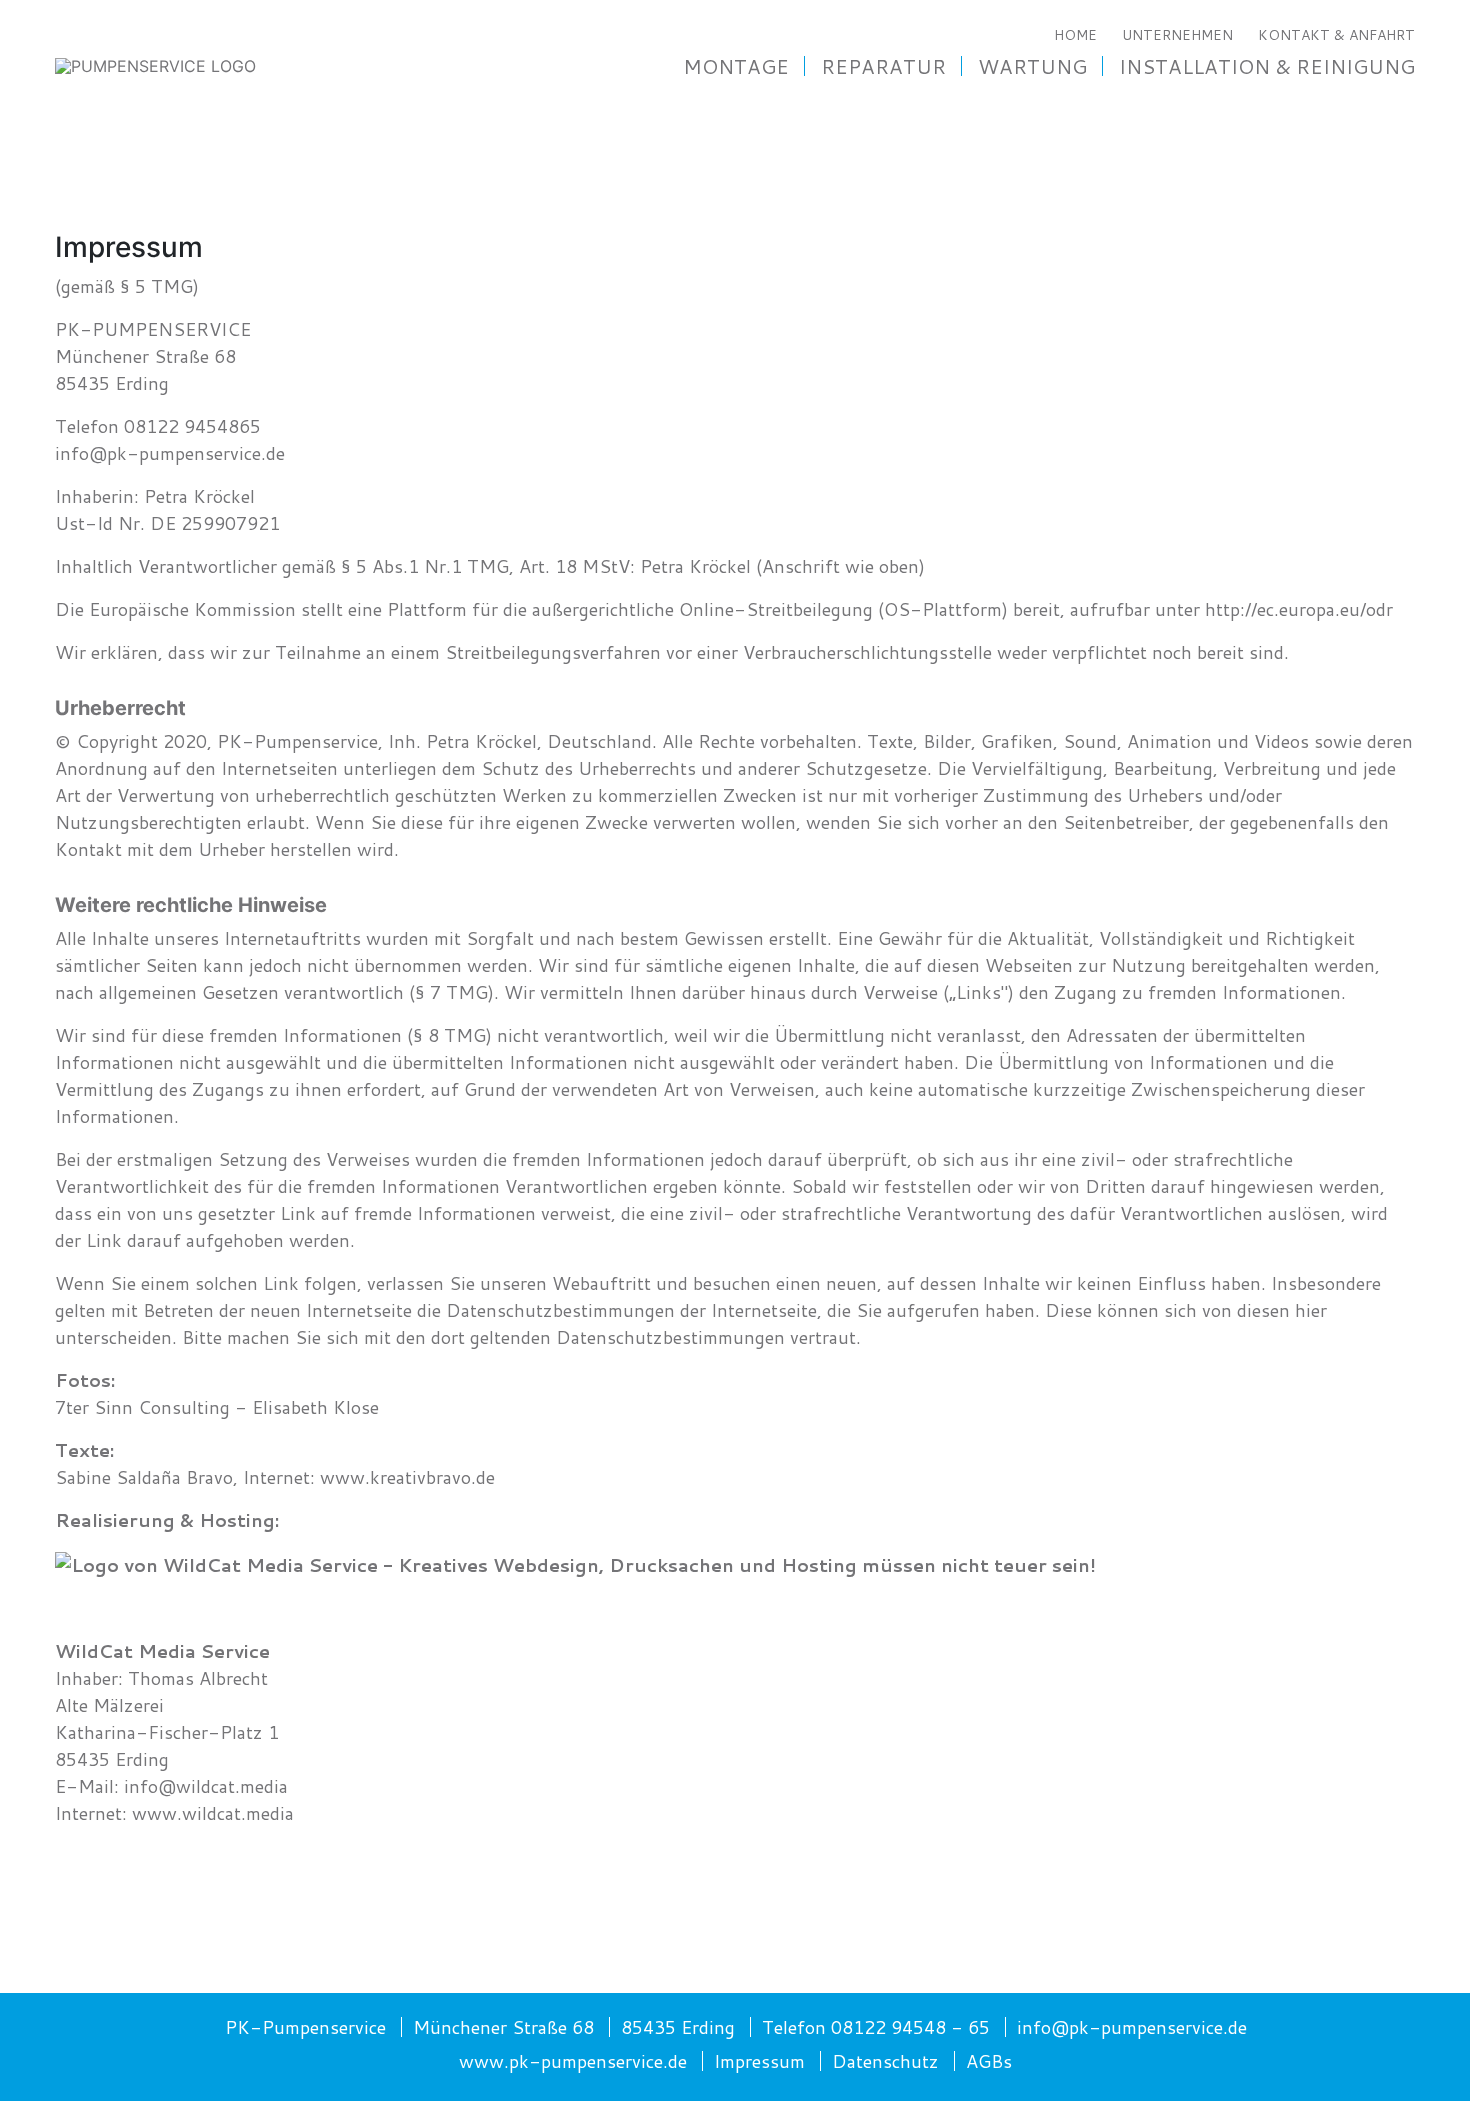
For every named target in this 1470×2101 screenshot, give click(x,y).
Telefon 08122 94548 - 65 (876, 2027)
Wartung (1032, 66)
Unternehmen (1177, 35)
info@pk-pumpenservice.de (170, 453)
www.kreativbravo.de (407, 1477)
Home (1075, 35)
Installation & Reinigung (1267, 66)
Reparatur (883, 66)
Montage (736, 66)
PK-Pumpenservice (305, 2027)
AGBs (989, 2061)
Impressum (759, 2061)
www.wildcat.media (213, 1813)
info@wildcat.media (206, 1786)
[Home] (155, 65)
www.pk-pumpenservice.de (573, 2061)
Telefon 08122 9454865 (158, 426)
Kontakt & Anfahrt (1336, 35)
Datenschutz (885, 2061)
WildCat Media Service (162, 1651)
